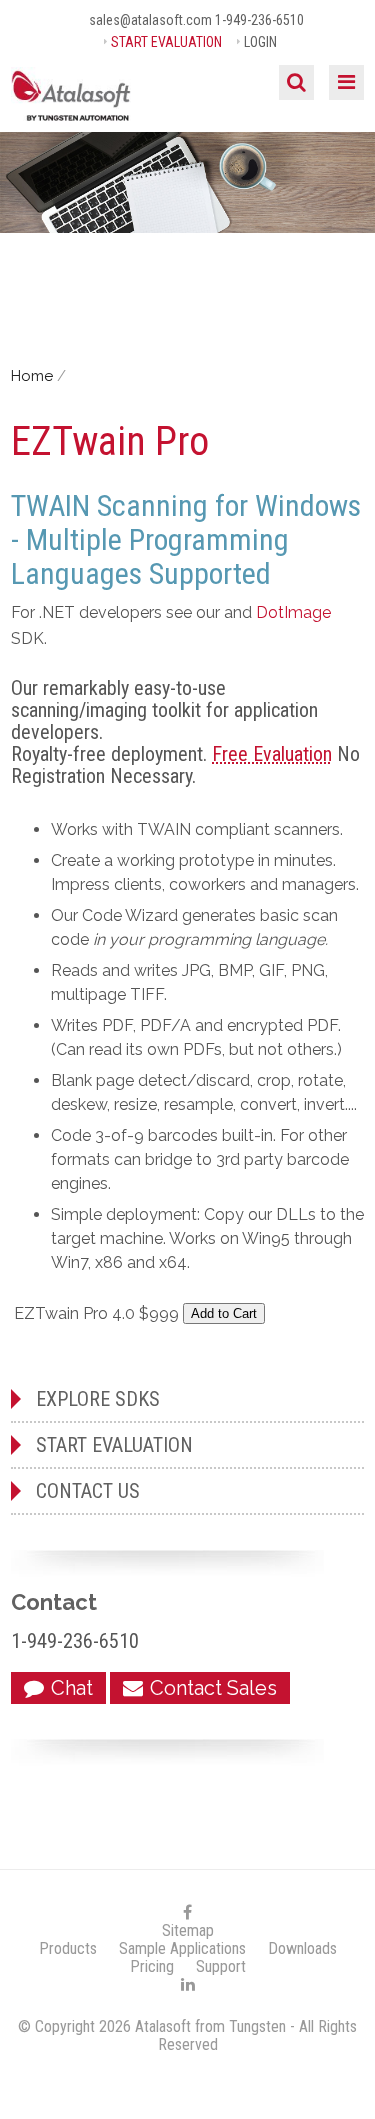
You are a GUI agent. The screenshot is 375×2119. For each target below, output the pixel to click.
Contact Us (88, 1491)
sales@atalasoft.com (150, 20)
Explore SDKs (98, 1399)
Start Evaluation (114, 1445)
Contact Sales (213, 1688)
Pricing (152, 1966)
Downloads (302, 1948)
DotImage (293, 612)
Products (68, 1948)
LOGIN (260, 42)
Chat (72, 1688)
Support (221, 1966)
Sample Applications (182, 1948)
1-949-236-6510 (259, 20)
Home (32, 376)
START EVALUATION (166, 42)
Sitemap (188, 1930)
